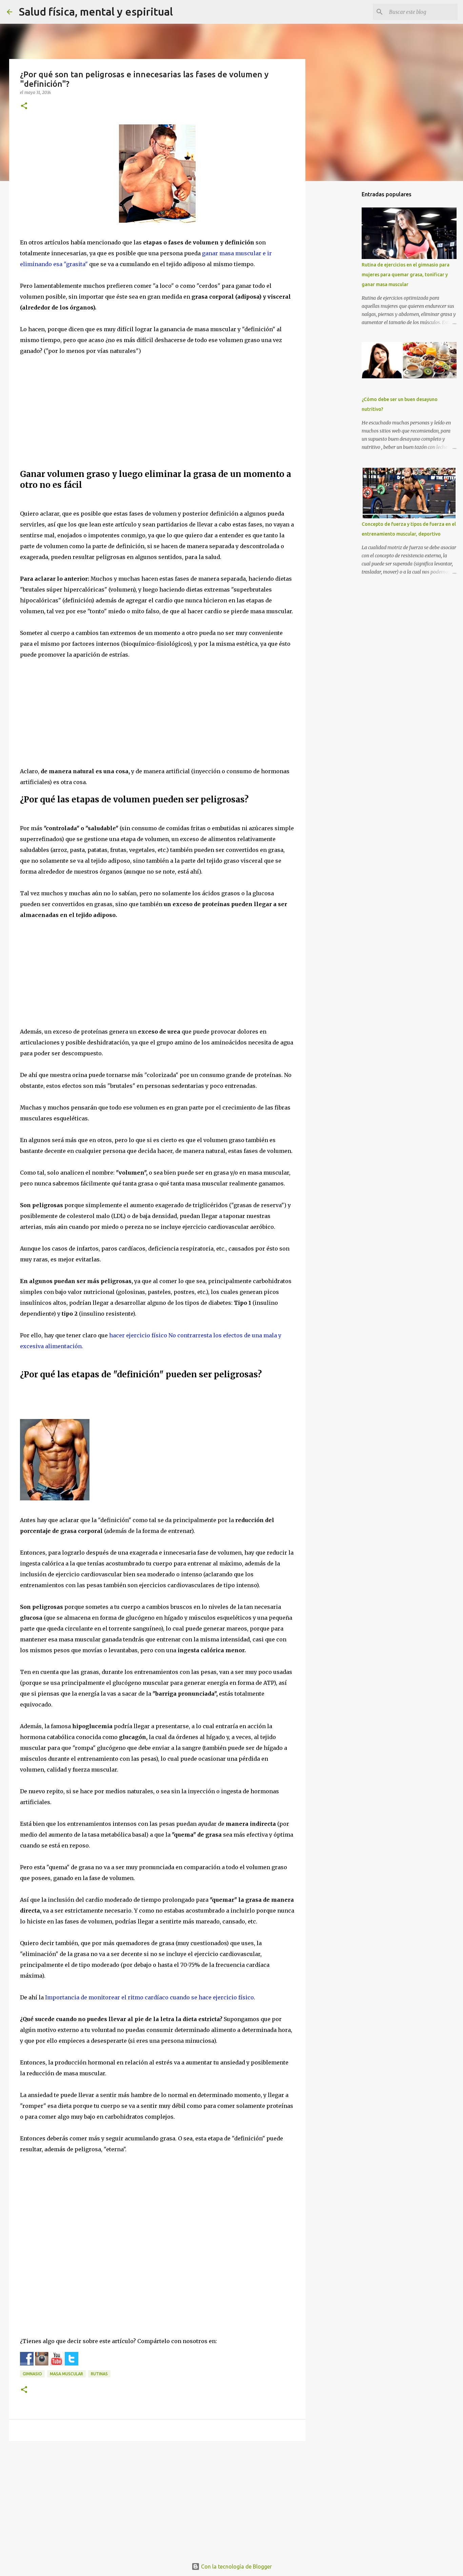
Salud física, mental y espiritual (96, 12)
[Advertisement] (157, 415)
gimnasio (32, 2374)
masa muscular (66, 2374)
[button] (24, 106)
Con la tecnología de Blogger (236, 2567)
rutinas (99, 2374)
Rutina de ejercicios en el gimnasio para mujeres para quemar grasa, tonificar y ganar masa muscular (406, 275)
